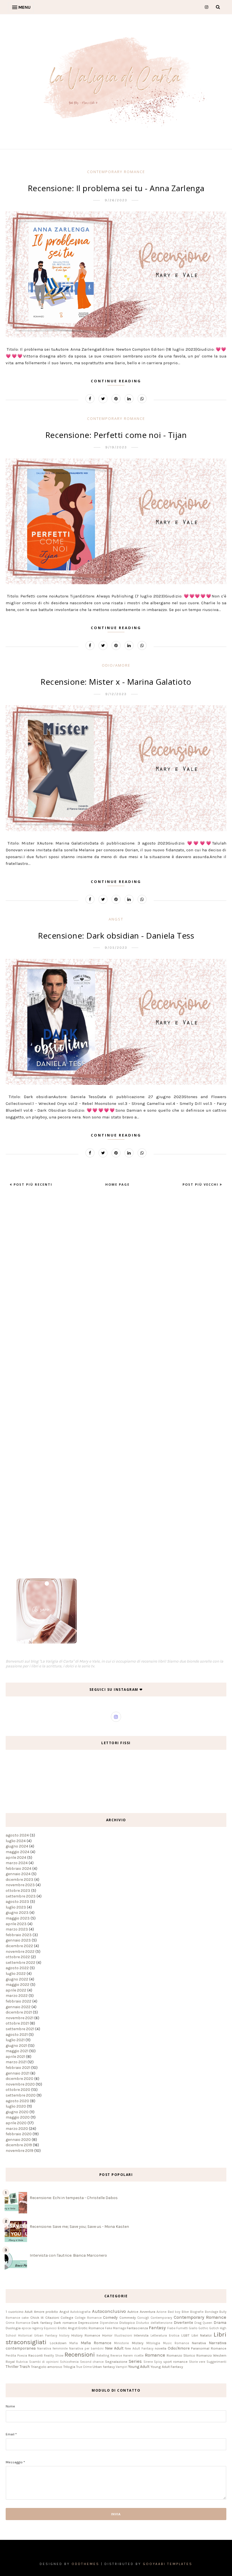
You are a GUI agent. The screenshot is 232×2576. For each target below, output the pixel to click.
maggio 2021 (17, 2051)
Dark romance (65, 2323)
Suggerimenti (216, 2362)
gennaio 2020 (18, 2140)
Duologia (13, 2328)
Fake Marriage (115, 2328)
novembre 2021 (20, 2018)
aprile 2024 (16, 1858)
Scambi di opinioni (44, 2362)
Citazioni (52, 2317)
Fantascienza (137, 2328)
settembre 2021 (20, 2029)
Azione (161, 2312)
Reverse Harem (122, 2356)
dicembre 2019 (19, 2145)
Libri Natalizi (202, 2335)
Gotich (214, 2328)
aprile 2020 (16, 2123)
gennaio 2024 (18, 1874)
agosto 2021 (17, 2035)
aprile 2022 (16, 1990)
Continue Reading (116, 381)
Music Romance (176, 2343)
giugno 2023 (17, 1913)
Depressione (88, 2323)
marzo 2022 (17, 1996)
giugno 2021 (16, 2046)
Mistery (138, 2343)
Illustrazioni (123, 2336)
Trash (25, 2367)
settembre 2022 (21, 1963)
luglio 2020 (16, 2106)
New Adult (114, 2348)
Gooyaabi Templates (168, 2564)
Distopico (127, 2323)
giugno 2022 (17, 1979)
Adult (29, 2312)
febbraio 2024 (19, 1869)
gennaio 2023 (18, 1940)
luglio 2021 (15, 2040)
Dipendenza (109, 2323)
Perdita (11, 2356)
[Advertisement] (23, 1292)
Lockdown (58, 2343)
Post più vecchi (201, 1184)
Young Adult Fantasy (167, 2367)
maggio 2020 (18, 2117)
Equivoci (50, 2328)
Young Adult (139, 2367)
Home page (117, 1184)
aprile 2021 (15, 2057)
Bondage (211, 2312)
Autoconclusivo (109, 2311)
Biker (185, 2312)
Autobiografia (80, 2312)
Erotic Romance (91, 2328)
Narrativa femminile (52, 2349)
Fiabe (171, 2328)
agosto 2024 (17, 1835)
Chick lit (37, 2317)
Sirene (148, 2362)
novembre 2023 (20, 1885)
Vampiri (122, 2367)
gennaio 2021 (18, 2073)
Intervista (141, 2335)
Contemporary (161, 2318)
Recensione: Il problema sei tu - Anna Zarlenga (116, 188)
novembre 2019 (20, 2151)
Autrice (133, 2312)
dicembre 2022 (19, 1946)
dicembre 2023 (20, 1880)
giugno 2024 (17, 1846)
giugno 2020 (17, 2112)
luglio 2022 (16, 1974)
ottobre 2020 (18, 2090)
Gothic (203, 2328)
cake (25, 2318)
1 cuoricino (15, 2312)
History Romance (86, 2335)
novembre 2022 (20, 1952)
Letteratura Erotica (165, 2336)
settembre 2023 (21, 1896)
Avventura (148, 2312)
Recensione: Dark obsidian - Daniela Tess (116, 935)
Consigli (143, 2318)
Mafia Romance (96, 2343)
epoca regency (32, 2328)
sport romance (175, 2362)
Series (135, 2361)
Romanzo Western (211, 2355)
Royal (10, 2362)
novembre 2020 (20, 2084)
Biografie (197, 2312)
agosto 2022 (17, 1968)
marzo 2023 (17, 1929)
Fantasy (157, 2328)
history (64, 2336)
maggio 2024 (18, 1852)
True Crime (84, 2367)
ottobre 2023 (18, 1891)
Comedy (110, 2317)
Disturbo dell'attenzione (154, 2323)
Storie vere (197, 2362)
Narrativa (199, 2343)
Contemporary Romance (116, 172)
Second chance (92, 2362)
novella (161, 2348)
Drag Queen (203, 2323)
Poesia (22, 2356)
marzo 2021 (16, 2062)
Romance (155, 2355)
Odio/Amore (116, 665)
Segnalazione (116, 2362)
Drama (220, 2323)
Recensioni (80, 2354)
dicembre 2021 (19, 2012)
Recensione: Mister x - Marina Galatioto (116, 682)
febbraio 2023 (19, 1935)
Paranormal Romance (209, 2348)
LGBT (185, 2335)
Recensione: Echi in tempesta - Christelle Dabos (74, 2198)
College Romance (88, 2318)
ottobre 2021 (17, 2023)
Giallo (193, 2328)
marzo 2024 (17, 1863)
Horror (107, 2335)
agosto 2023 (17, 1902)
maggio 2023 (18, 1918)
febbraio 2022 (19, 2001)
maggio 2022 (18, 1985)
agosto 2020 (17, 2101)
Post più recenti (32, 1184)
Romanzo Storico (181, 2355)
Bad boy (174, 2312)
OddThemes (85, 2564)
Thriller (12, 2367)
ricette (139, 2356)
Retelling (103, 2356)
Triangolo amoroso (47, 2367)
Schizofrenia (69, 2362)
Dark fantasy (42, 2323)
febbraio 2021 (18, 2068)
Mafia (74, 2343)
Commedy (128, 2317)
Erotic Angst (68, 2328)
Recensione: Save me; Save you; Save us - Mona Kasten (79, 2227)
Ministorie (121, 2343)
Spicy (158, 2362)
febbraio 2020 (19, 2134)
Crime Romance (18, 2323)
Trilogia (69, 2367)
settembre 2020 (21, 2095)
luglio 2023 (16, 1907)
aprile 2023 (16, 1924)
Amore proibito (46, 2312)
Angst (116, 919)
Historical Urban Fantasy (38, 2336)
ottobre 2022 (18, 1957)
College (67, 2317)
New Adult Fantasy (139, 2349)
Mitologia (153, 2343)
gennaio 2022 (18, 2007)
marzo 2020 (17, 2129)
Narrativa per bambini (86, 2349)
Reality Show (53, 2356)
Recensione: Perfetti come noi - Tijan (116, 435)
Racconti (36, 2355)
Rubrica (22, 2362)
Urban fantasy (104, 2367)
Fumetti (182, 2328)
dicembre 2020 (20, 2079)
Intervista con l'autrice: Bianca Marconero (68, 2255)
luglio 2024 (16, 1841)
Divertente (183, 2323)
